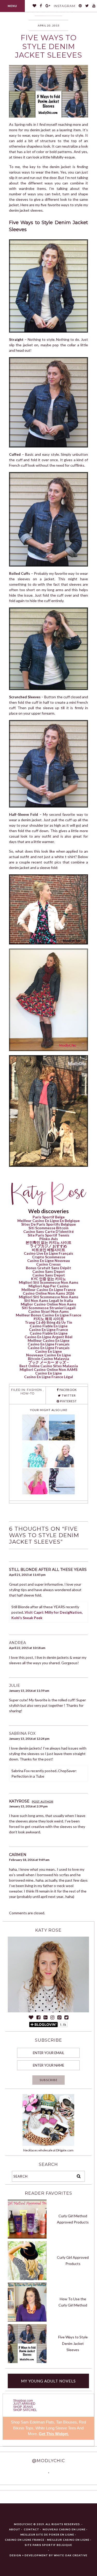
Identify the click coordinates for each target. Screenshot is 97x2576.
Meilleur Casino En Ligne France (48, 1290)
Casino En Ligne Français (49, 1344)
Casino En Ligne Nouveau (48, 1261)
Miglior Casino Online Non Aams (48, 1304)
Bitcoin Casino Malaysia (48, 1359)
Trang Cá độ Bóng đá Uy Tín (48, 1322)
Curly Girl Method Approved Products (73, 2219)
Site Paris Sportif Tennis (48, 1235)
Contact (32, 2529)
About (15, 2529)
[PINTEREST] (80, 6)
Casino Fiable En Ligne (49, 1326)
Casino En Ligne (48, 1351)
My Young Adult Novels (48, 2381)
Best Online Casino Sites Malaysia (49, 1366)
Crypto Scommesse (49, 1257)
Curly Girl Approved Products (73, 2261)
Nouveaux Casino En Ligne (48, 1355)
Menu (12, 6)
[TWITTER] (87, 6)
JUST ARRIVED (24, 2404)
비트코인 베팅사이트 (48, 1250)
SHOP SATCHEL (25, 2410)
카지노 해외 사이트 (49, 1319)
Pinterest (68, 1401)
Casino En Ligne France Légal (48, 1377)
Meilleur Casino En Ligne (48, 1340)
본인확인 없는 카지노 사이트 (48, 1242)
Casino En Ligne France (48, 1330)
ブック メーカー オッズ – (48, 1362)
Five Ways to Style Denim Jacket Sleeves (73, 2343)
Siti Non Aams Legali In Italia (48, 1300)
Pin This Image (62, 94)
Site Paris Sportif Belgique (48, 2545)
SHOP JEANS (23, 2407)
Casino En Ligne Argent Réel (48, 1337)
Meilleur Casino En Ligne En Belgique (48, 1221)
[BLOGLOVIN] (35, 6)
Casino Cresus (48, 1264)
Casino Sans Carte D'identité (48, 1231)
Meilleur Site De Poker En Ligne (47, 2534)
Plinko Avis (49, 1239)
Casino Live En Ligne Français (48, 1253)
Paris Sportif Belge (49, 1217)
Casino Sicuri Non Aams (48, 1311)
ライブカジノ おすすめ (48, 1246)
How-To (27, 1393)
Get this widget (54, 2434)
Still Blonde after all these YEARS (48, 1570)
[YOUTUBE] (94, 6)
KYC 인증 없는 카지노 (48, 1279)
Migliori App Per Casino (49, 1286)
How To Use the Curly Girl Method (73, 2302)
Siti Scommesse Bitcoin (48, 1228)
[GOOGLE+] (48, 6)
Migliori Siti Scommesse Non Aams (49, 1282)
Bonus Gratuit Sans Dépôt (48, 1268)
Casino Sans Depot (49, 1271)
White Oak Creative (71, 2555)
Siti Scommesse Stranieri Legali (49, 1308)
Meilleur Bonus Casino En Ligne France (48, 1315)
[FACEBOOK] (41, 6)
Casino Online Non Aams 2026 (48, 1293)
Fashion (34, 1390)
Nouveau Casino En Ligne (64, 2529)
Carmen (18, 1855)
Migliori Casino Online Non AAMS (48, 1369)
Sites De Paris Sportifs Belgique (48, 1224)
